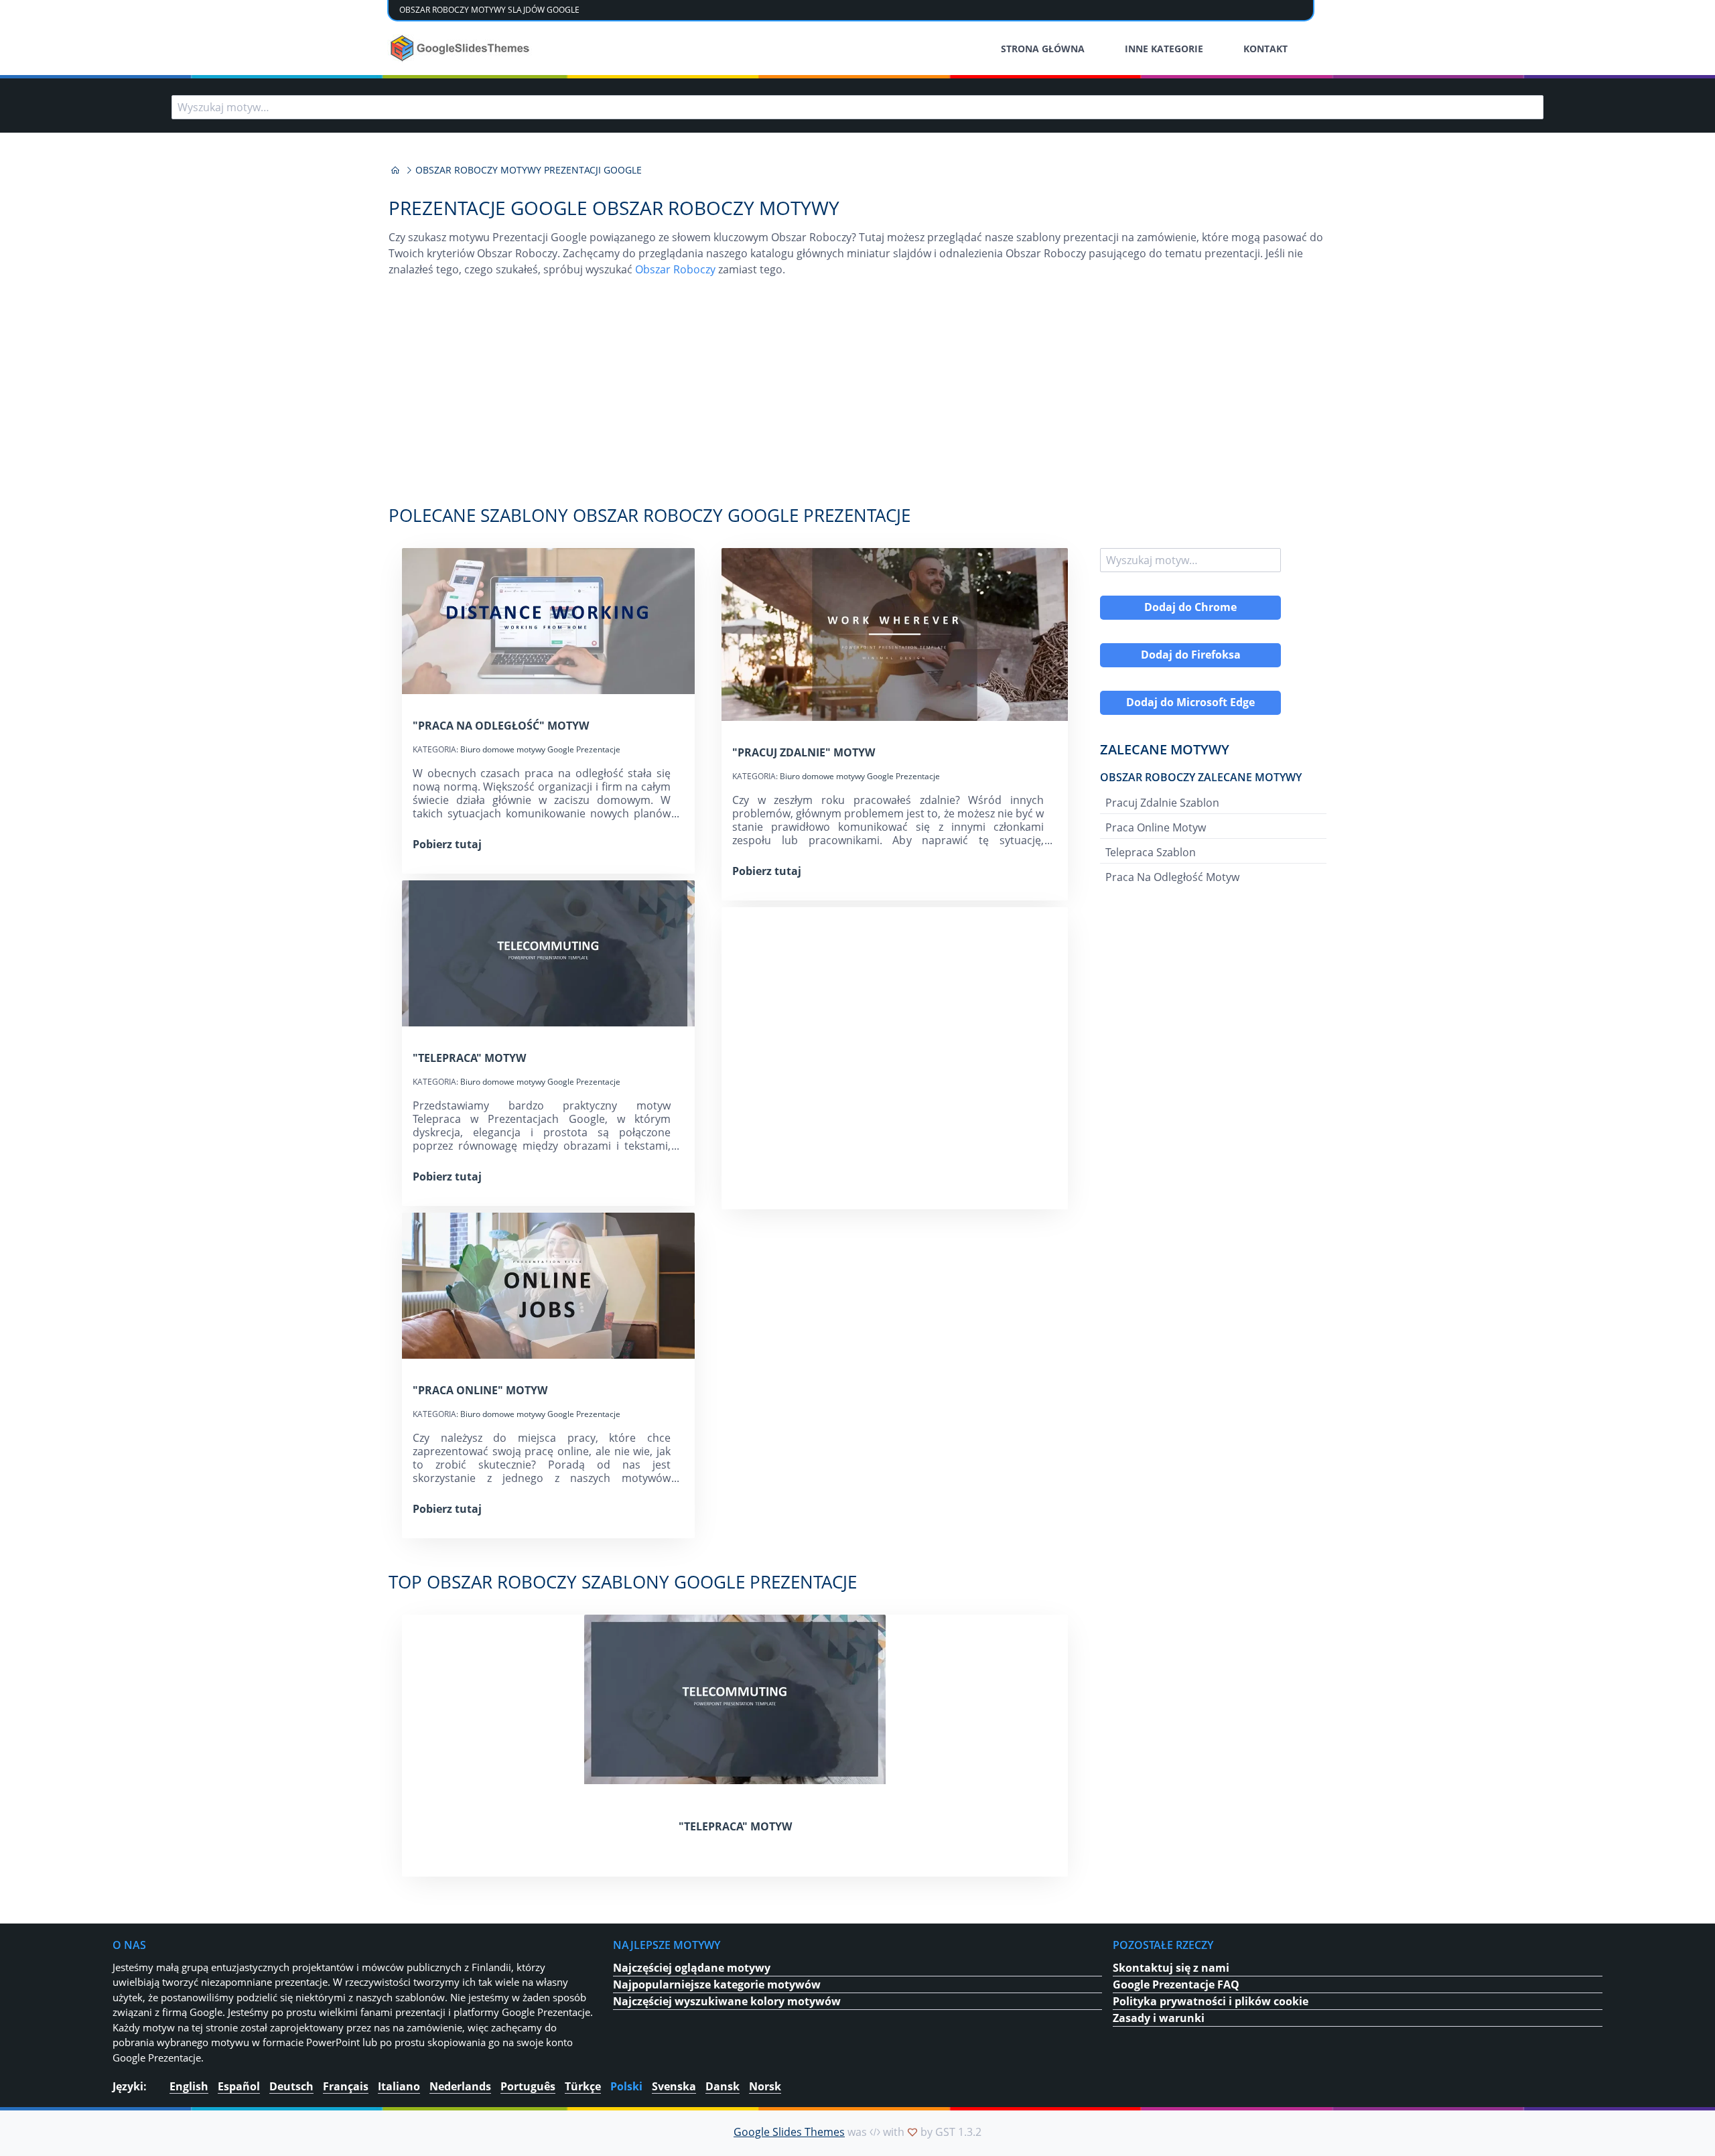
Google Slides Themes (789, 2132)
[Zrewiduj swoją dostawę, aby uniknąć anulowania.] (461, 48)
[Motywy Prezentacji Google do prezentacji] (395, 170)
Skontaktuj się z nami (1171, 1968)
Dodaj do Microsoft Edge (1190, 702)
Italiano (399, 2086)
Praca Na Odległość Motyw (1172, 877)
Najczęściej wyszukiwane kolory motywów (727, 2001)
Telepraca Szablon (1151, 852)
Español (239, 2086)
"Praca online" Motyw (480, 1390)
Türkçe (583, 2086)
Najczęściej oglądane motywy (692, 1968)
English (189, 2086)
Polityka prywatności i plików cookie (1211, 2001)
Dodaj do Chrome (1190, 607)
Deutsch (291, 2086)
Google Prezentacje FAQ (1176, 1984)
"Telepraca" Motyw (469, 1058)
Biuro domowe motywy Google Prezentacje (540, 749)
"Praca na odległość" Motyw (501, 726)
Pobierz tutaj (447, 844)
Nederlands (460, 2086)
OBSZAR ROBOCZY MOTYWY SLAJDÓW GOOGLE (489, 10)
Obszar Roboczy (675, 269)
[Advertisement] (857, 398)
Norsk (765, 2086)
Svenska (674, 2086)
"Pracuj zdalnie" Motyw (804, 752)
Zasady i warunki (1159, 2018)
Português (528, 2086)
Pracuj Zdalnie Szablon (1162, 803)
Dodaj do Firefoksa (1191, 655)
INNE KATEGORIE (1164, 49)
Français (346, 2086)
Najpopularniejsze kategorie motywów (717, 1984)
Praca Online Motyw (1156, 827)
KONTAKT (1265, 49)
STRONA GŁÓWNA (1043, 49)
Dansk (723, 2086)
